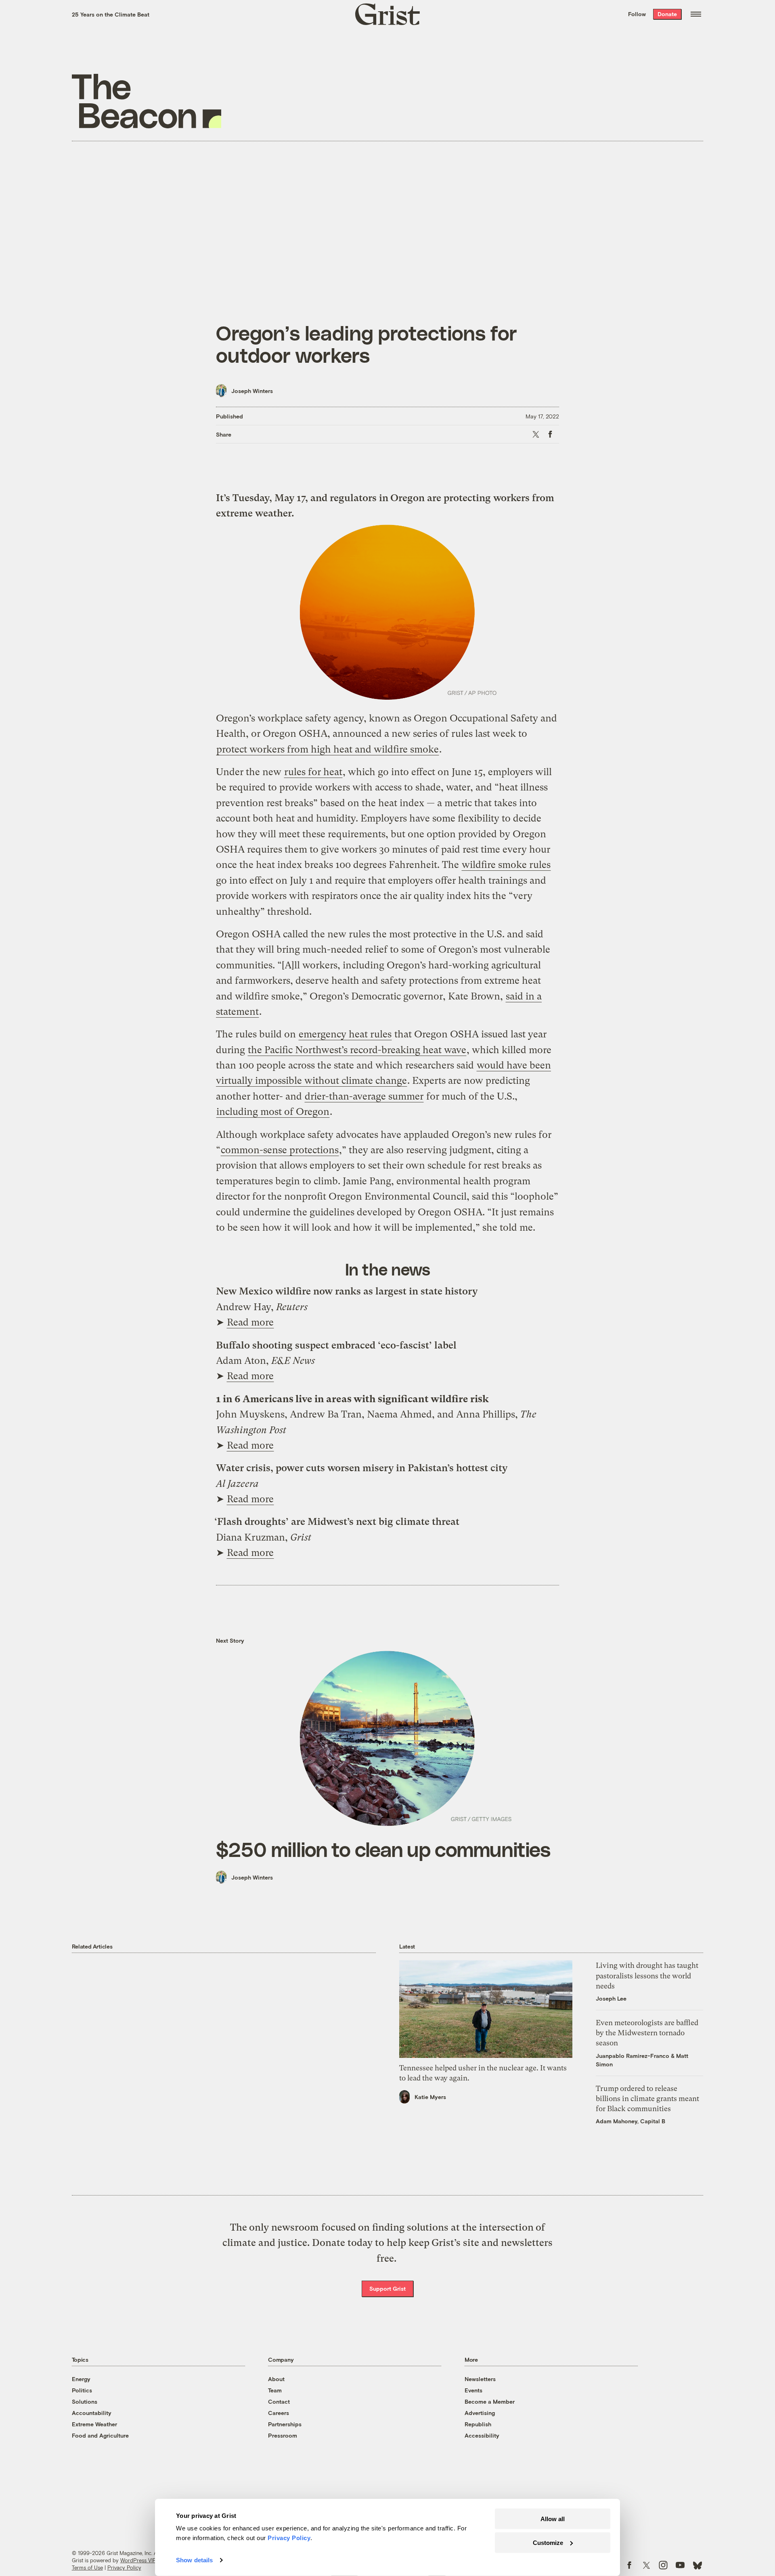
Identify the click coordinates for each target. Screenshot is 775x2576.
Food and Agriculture (100, 2435)
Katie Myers (430, 2097)
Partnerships (285, 2424)
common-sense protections (280, 1150)
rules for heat (313, 772)
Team (275, 2390)
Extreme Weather (94, 2424)
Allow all (553, 2519)
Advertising (480, 2413)
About (276, 2379)
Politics (82, 2390)
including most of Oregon (273, 1112)
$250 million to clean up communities (383, 1849)
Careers (279, 2413)
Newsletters (480, 2379)
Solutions (85, 2401)
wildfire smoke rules (506, 865)
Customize (548, 2542)
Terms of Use (87, 2568)
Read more (250, 1322)
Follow (637, 14)
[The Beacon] (147, 101)
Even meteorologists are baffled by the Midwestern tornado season (647, 2033)
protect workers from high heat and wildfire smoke (328, 749)
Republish (478, 2424)
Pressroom (283, 2435)
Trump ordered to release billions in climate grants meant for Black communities (647, 2098)
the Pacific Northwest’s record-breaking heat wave (357, 1050)
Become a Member (490, 2401)
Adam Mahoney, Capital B (630, 2121)
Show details (194, 2560)
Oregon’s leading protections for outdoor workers (367, 344)
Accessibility (482, 2435)
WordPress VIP (138, 2560)
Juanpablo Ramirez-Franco (633, 2056)
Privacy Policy (124, 2568)
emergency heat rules (345, 1034)
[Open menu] (696, 14)
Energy (81, 2379)
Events (473, 2390)
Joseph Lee (611, 1998)
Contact (279, 2401)
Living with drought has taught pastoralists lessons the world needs (647, 1975)
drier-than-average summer (364, 1096)
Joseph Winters (252, 391)
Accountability (92, 2413)
